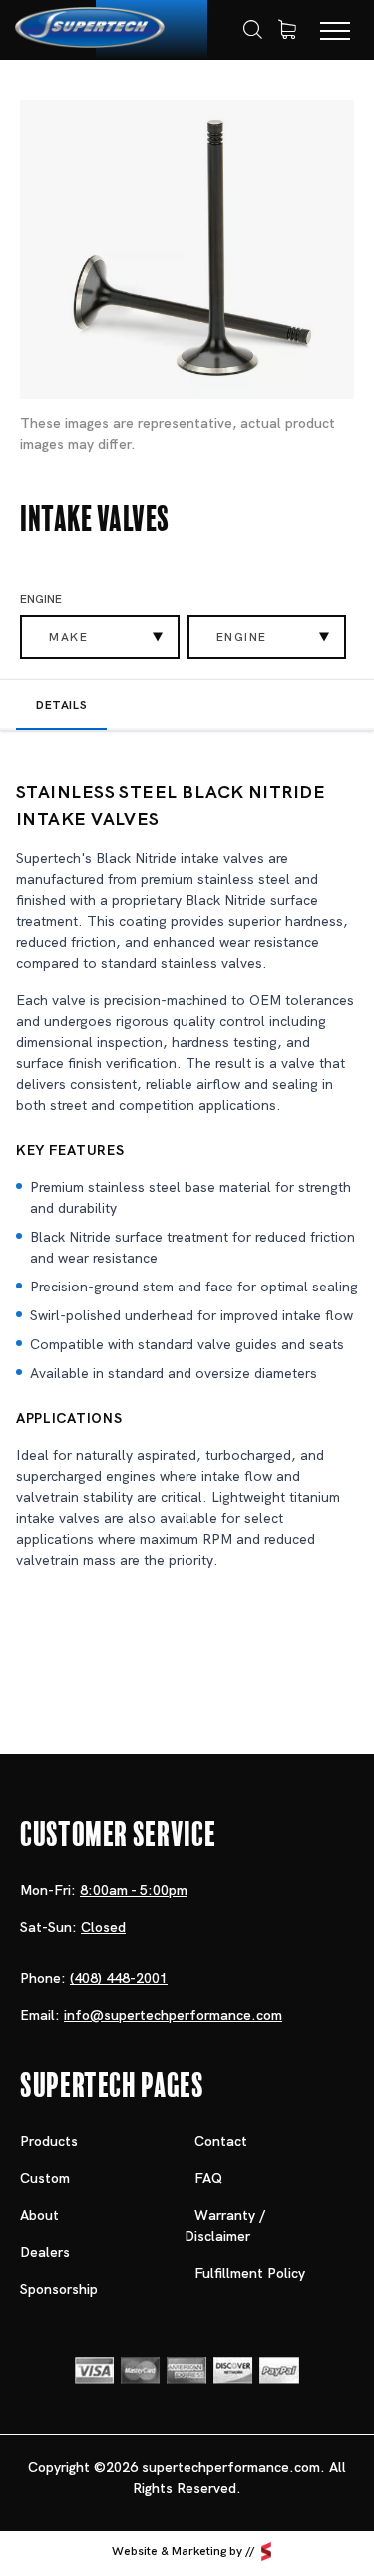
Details (61, 705)
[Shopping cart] (287, 30)
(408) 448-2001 (119, 1978)
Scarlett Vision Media (266, 2551)
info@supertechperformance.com (173, 2015)
